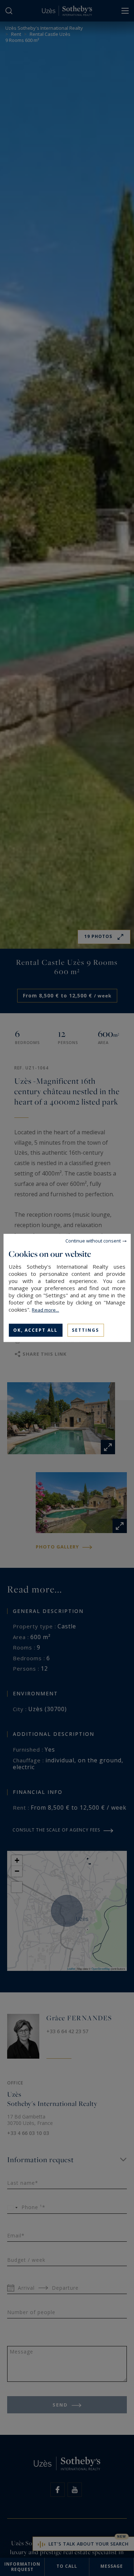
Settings (85, 1330)
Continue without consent (93, 1241)
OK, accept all (35, 1330)
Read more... (45, 1310)
